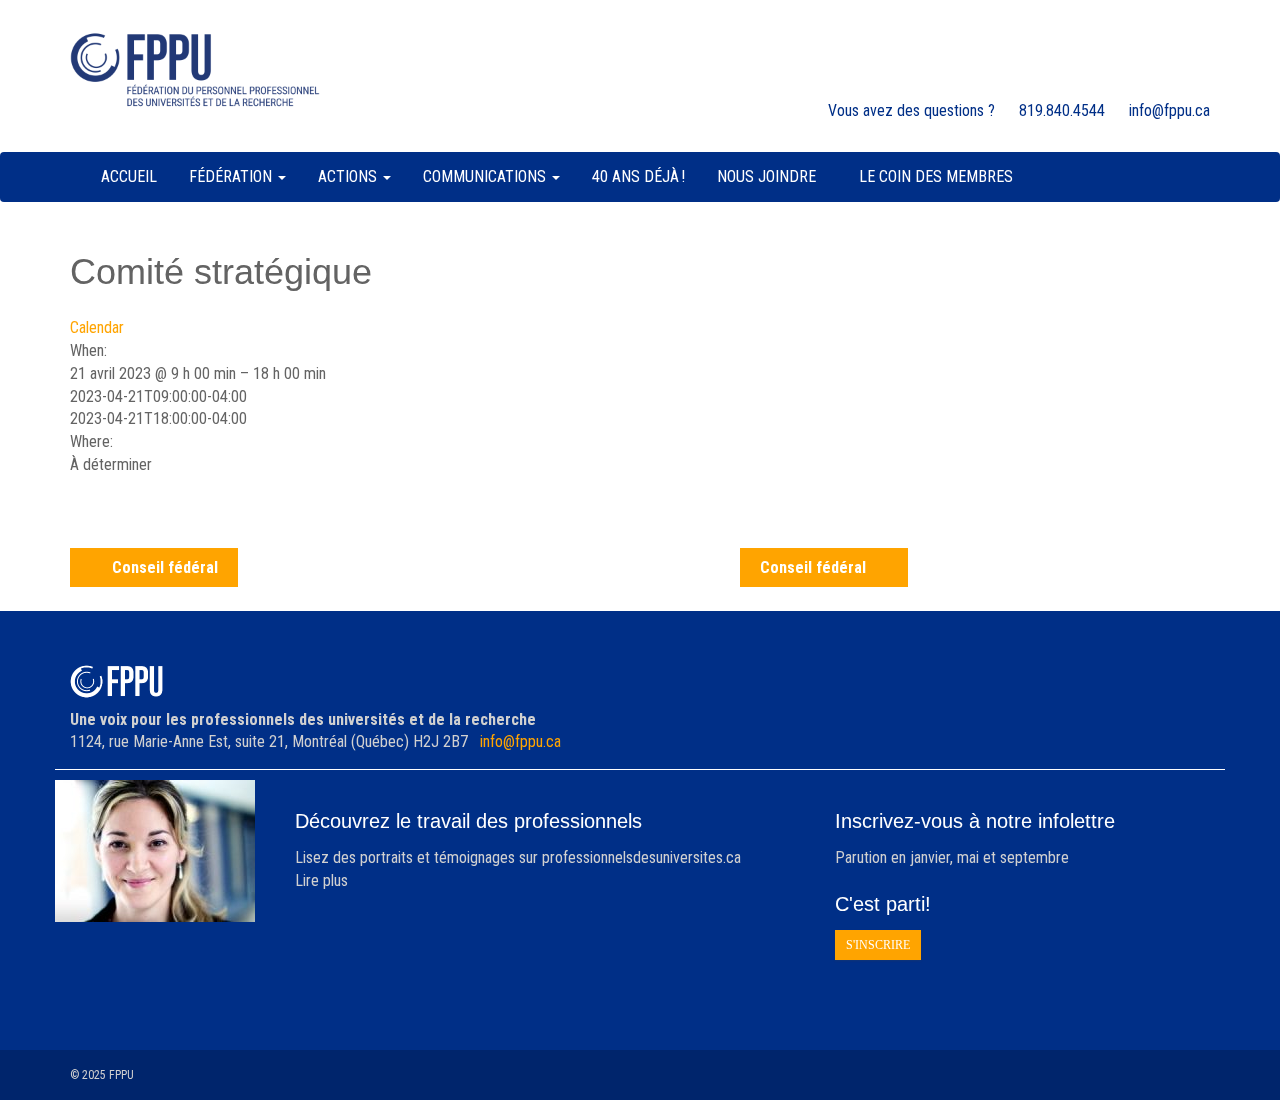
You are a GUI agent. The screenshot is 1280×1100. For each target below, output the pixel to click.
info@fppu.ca (520, 741)
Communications (486, 176)
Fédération (232, 176)
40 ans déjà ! (638, 176)
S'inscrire (878, 945)
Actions (349, 176)
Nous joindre (766, 176)
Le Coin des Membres (936, 176)
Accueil (129, 176)
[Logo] (195, 70)
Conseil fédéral (165, 567)
